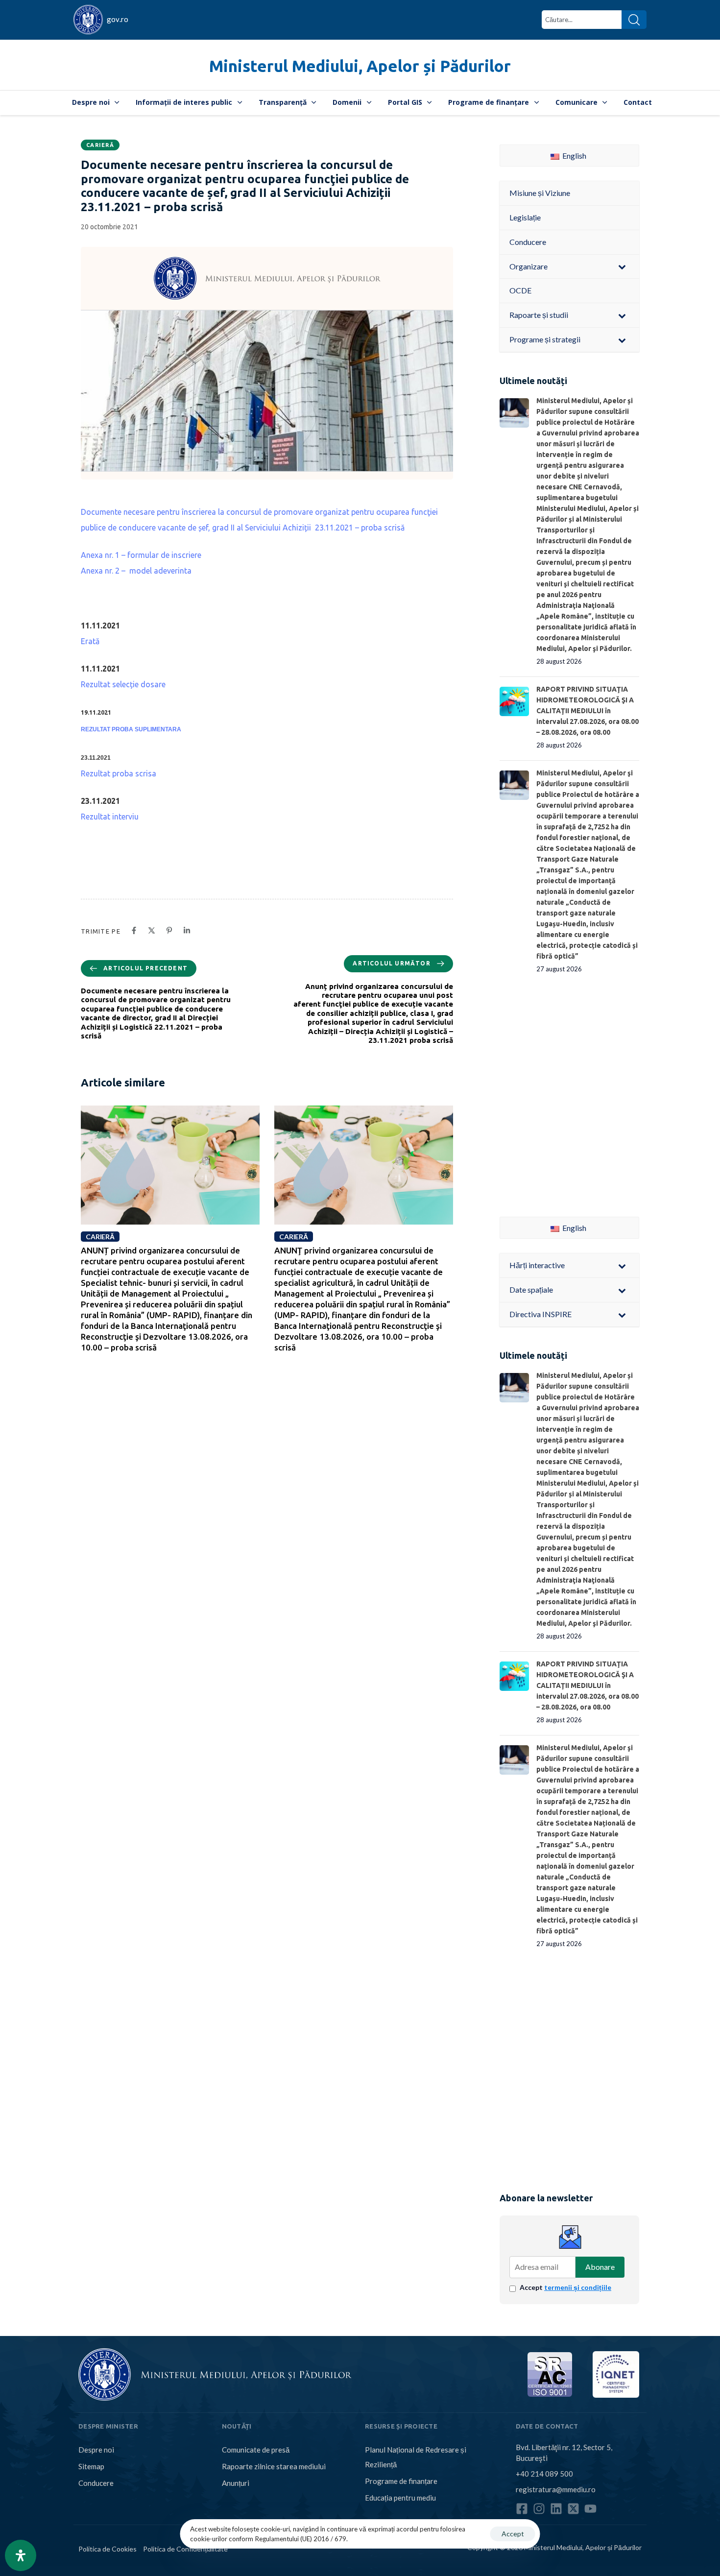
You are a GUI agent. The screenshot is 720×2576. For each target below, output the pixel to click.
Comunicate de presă (256, 2450)
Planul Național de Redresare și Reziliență (416, 2457)
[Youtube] (590, 2509)
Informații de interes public (184, 102)
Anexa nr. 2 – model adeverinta (136, 571)
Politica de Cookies (108, 2549)
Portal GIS (405, 102)
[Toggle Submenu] (622, 267)
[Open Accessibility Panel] (21, 2555)
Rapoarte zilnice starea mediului (274, 2466)
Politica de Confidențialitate (185, 2549)
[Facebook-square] (522, 2509)
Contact (638, 102)
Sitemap (91, 2466)
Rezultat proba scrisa (119, 773)
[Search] (634, 20)
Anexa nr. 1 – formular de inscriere (141, 555)
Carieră (100, 145)
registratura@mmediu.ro (556, 2489)
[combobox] (582, 20)
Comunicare (576, 102)
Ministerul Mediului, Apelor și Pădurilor (360, 66)
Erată (90, 641)
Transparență (283, 102)
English (574, 156)
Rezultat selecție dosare (123, 684)
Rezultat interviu (110, 817)
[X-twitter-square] (573, 2509)
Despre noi (91, 102)
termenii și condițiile (578, 2287)
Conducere (96, 2483)
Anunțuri (236, 2483)
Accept (565, 2287)
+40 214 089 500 (544, 2474)
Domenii (347, 102)
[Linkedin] (556, 2509)
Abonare (600, 2267)
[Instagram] (539, 2509)
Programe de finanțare (489, 102)
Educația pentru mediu (400, 2498)
